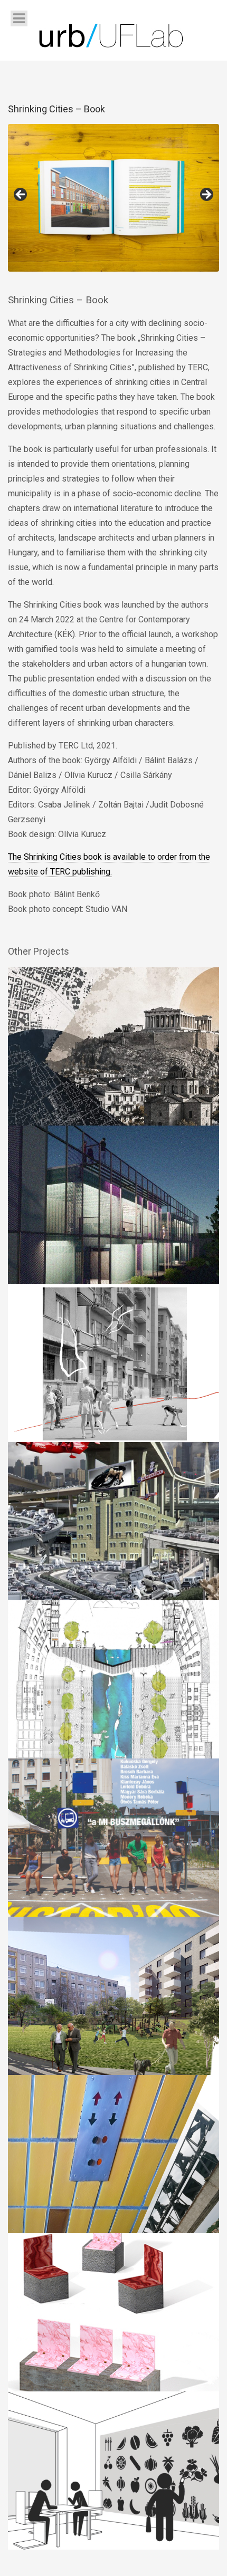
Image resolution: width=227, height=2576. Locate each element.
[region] (113, 198)
